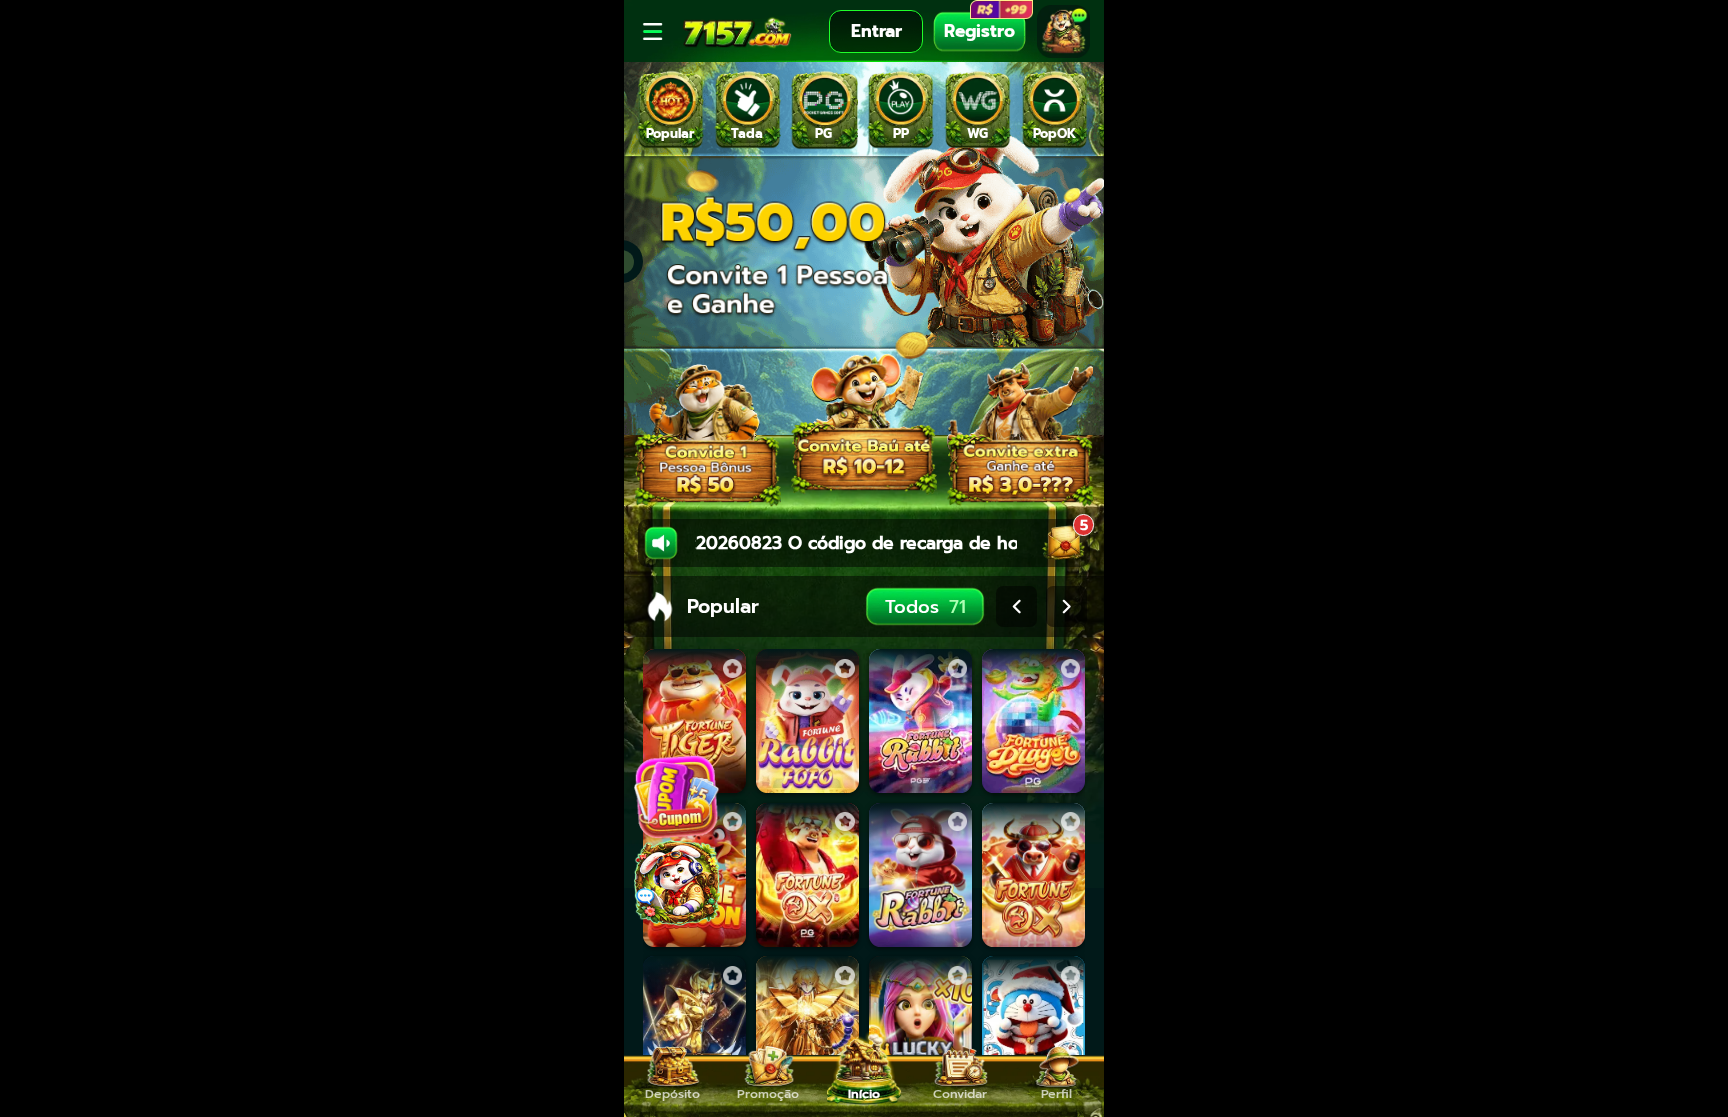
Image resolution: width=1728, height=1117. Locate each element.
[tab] (670, 110)
